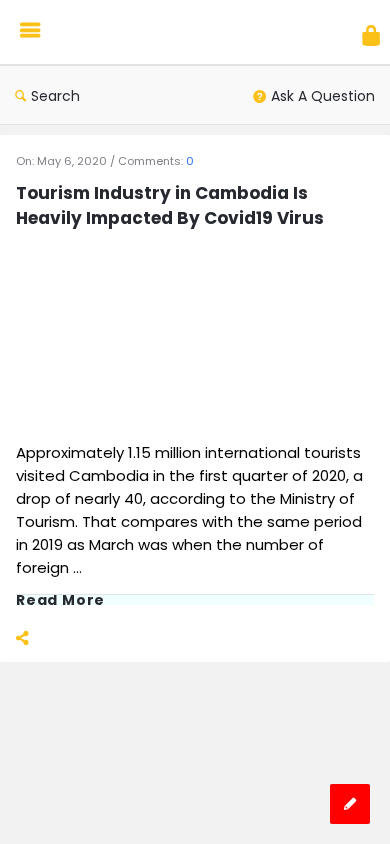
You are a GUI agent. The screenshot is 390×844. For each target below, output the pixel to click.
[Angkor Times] (151, 32)
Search (55, 96)
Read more (60, 600)
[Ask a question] (350, 804)
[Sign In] (371, 35)
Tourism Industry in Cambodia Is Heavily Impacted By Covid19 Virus (170, 205)
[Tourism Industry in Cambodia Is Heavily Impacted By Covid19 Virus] (151, 335)
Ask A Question (323, 96)
